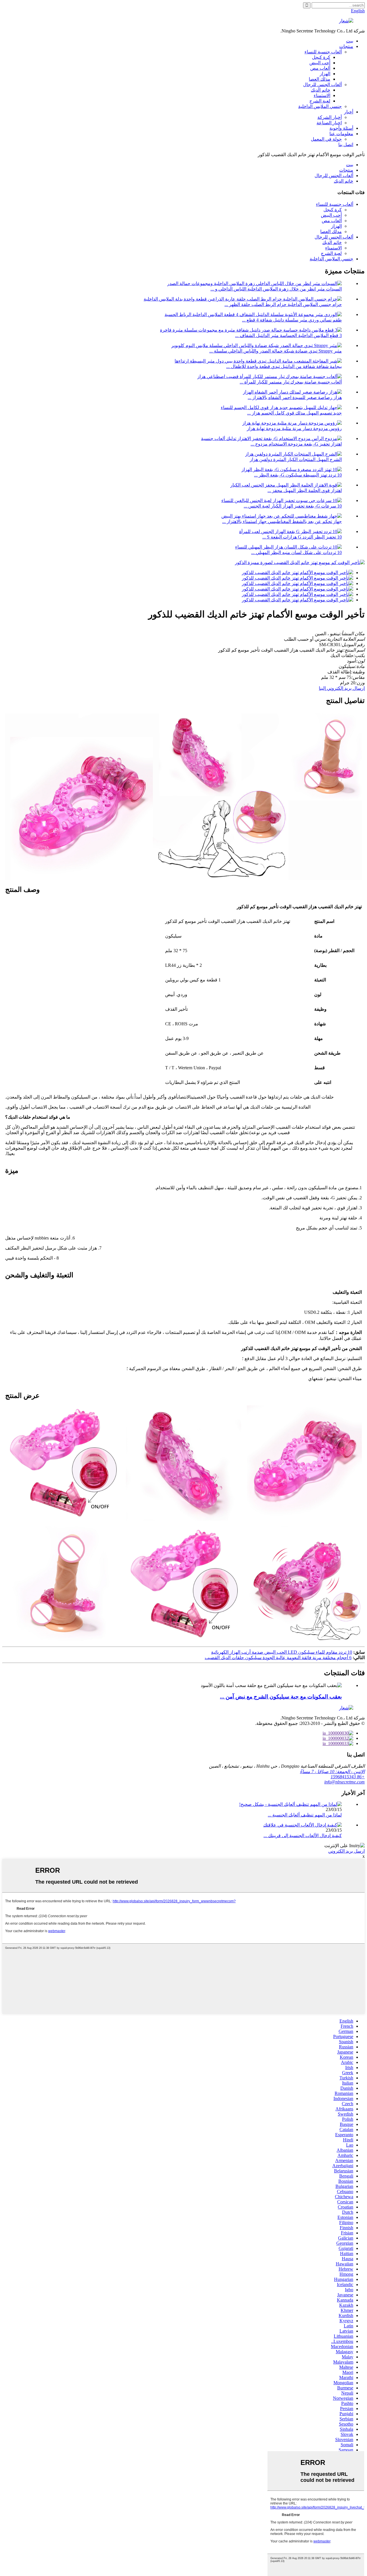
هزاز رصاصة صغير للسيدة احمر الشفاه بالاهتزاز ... (295, 397)
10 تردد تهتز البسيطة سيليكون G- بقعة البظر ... (298, 475)
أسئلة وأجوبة (341, 128)
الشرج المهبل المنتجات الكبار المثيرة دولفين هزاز (296, 459)
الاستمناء (322, 95)
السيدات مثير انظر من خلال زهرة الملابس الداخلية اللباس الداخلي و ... (276, 289)
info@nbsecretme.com (344, 1782)
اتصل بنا (346, 145)
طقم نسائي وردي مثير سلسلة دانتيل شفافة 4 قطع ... (292, 320)
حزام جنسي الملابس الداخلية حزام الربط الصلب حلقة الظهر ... (283, 304)
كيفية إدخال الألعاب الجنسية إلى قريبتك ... (303, 1836)
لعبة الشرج (320, 101)
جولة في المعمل (326, 139)
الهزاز (325, 74)
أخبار (349, 112)
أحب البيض (320, 63)
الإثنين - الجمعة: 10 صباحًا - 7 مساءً (332, 1772)
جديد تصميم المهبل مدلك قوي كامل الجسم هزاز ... (294, 413)
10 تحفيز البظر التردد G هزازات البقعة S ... (302, 537)
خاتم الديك (321, 90)
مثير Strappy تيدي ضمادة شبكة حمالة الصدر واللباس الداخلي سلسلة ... (276, 351)
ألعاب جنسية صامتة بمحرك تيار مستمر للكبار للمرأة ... (291, 382)
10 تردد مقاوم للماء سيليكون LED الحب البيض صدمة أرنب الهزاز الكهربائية (282, 1652)
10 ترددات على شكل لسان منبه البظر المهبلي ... (296, 552)
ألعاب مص (320, 68)
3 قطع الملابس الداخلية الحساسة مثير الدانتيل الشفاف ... (288, 335)
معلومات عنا (341, 134)
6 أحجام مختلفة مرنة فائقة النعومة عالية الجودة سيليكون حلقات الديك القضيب (278, 1658)
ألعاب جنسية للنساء (323, 52)
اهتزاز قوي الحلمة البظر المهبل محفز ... (305, 490)
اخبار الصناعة (329, 123)
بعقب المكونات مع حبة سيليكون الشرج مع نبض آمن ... (281, 1697)
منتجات (346, 46)
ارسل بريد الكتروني (346, 1851)
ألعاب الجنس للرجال (322, 85)
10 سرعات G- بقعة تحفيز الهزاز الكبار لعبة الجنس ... (293, 506)
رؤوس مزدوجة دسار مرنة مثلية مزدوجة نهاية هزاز (294, 428)
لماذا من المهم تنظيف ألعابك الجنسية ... (305, 1815)
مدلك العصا (320, 79)
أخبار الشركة (330, 117)
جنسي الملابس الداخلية (320, 106)
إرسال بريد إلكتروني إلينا (342, 688)
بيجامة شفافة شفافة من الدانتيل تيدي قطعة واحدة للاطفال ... (284, 366)
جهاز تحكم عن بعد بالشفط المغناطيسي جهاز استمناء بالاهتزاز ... (282, 521)
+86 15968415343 (348, 1777)
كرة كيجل (321, 57)
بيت (350, 41)
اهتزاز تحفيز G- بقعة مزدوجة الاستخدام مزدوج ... (296, 444)
